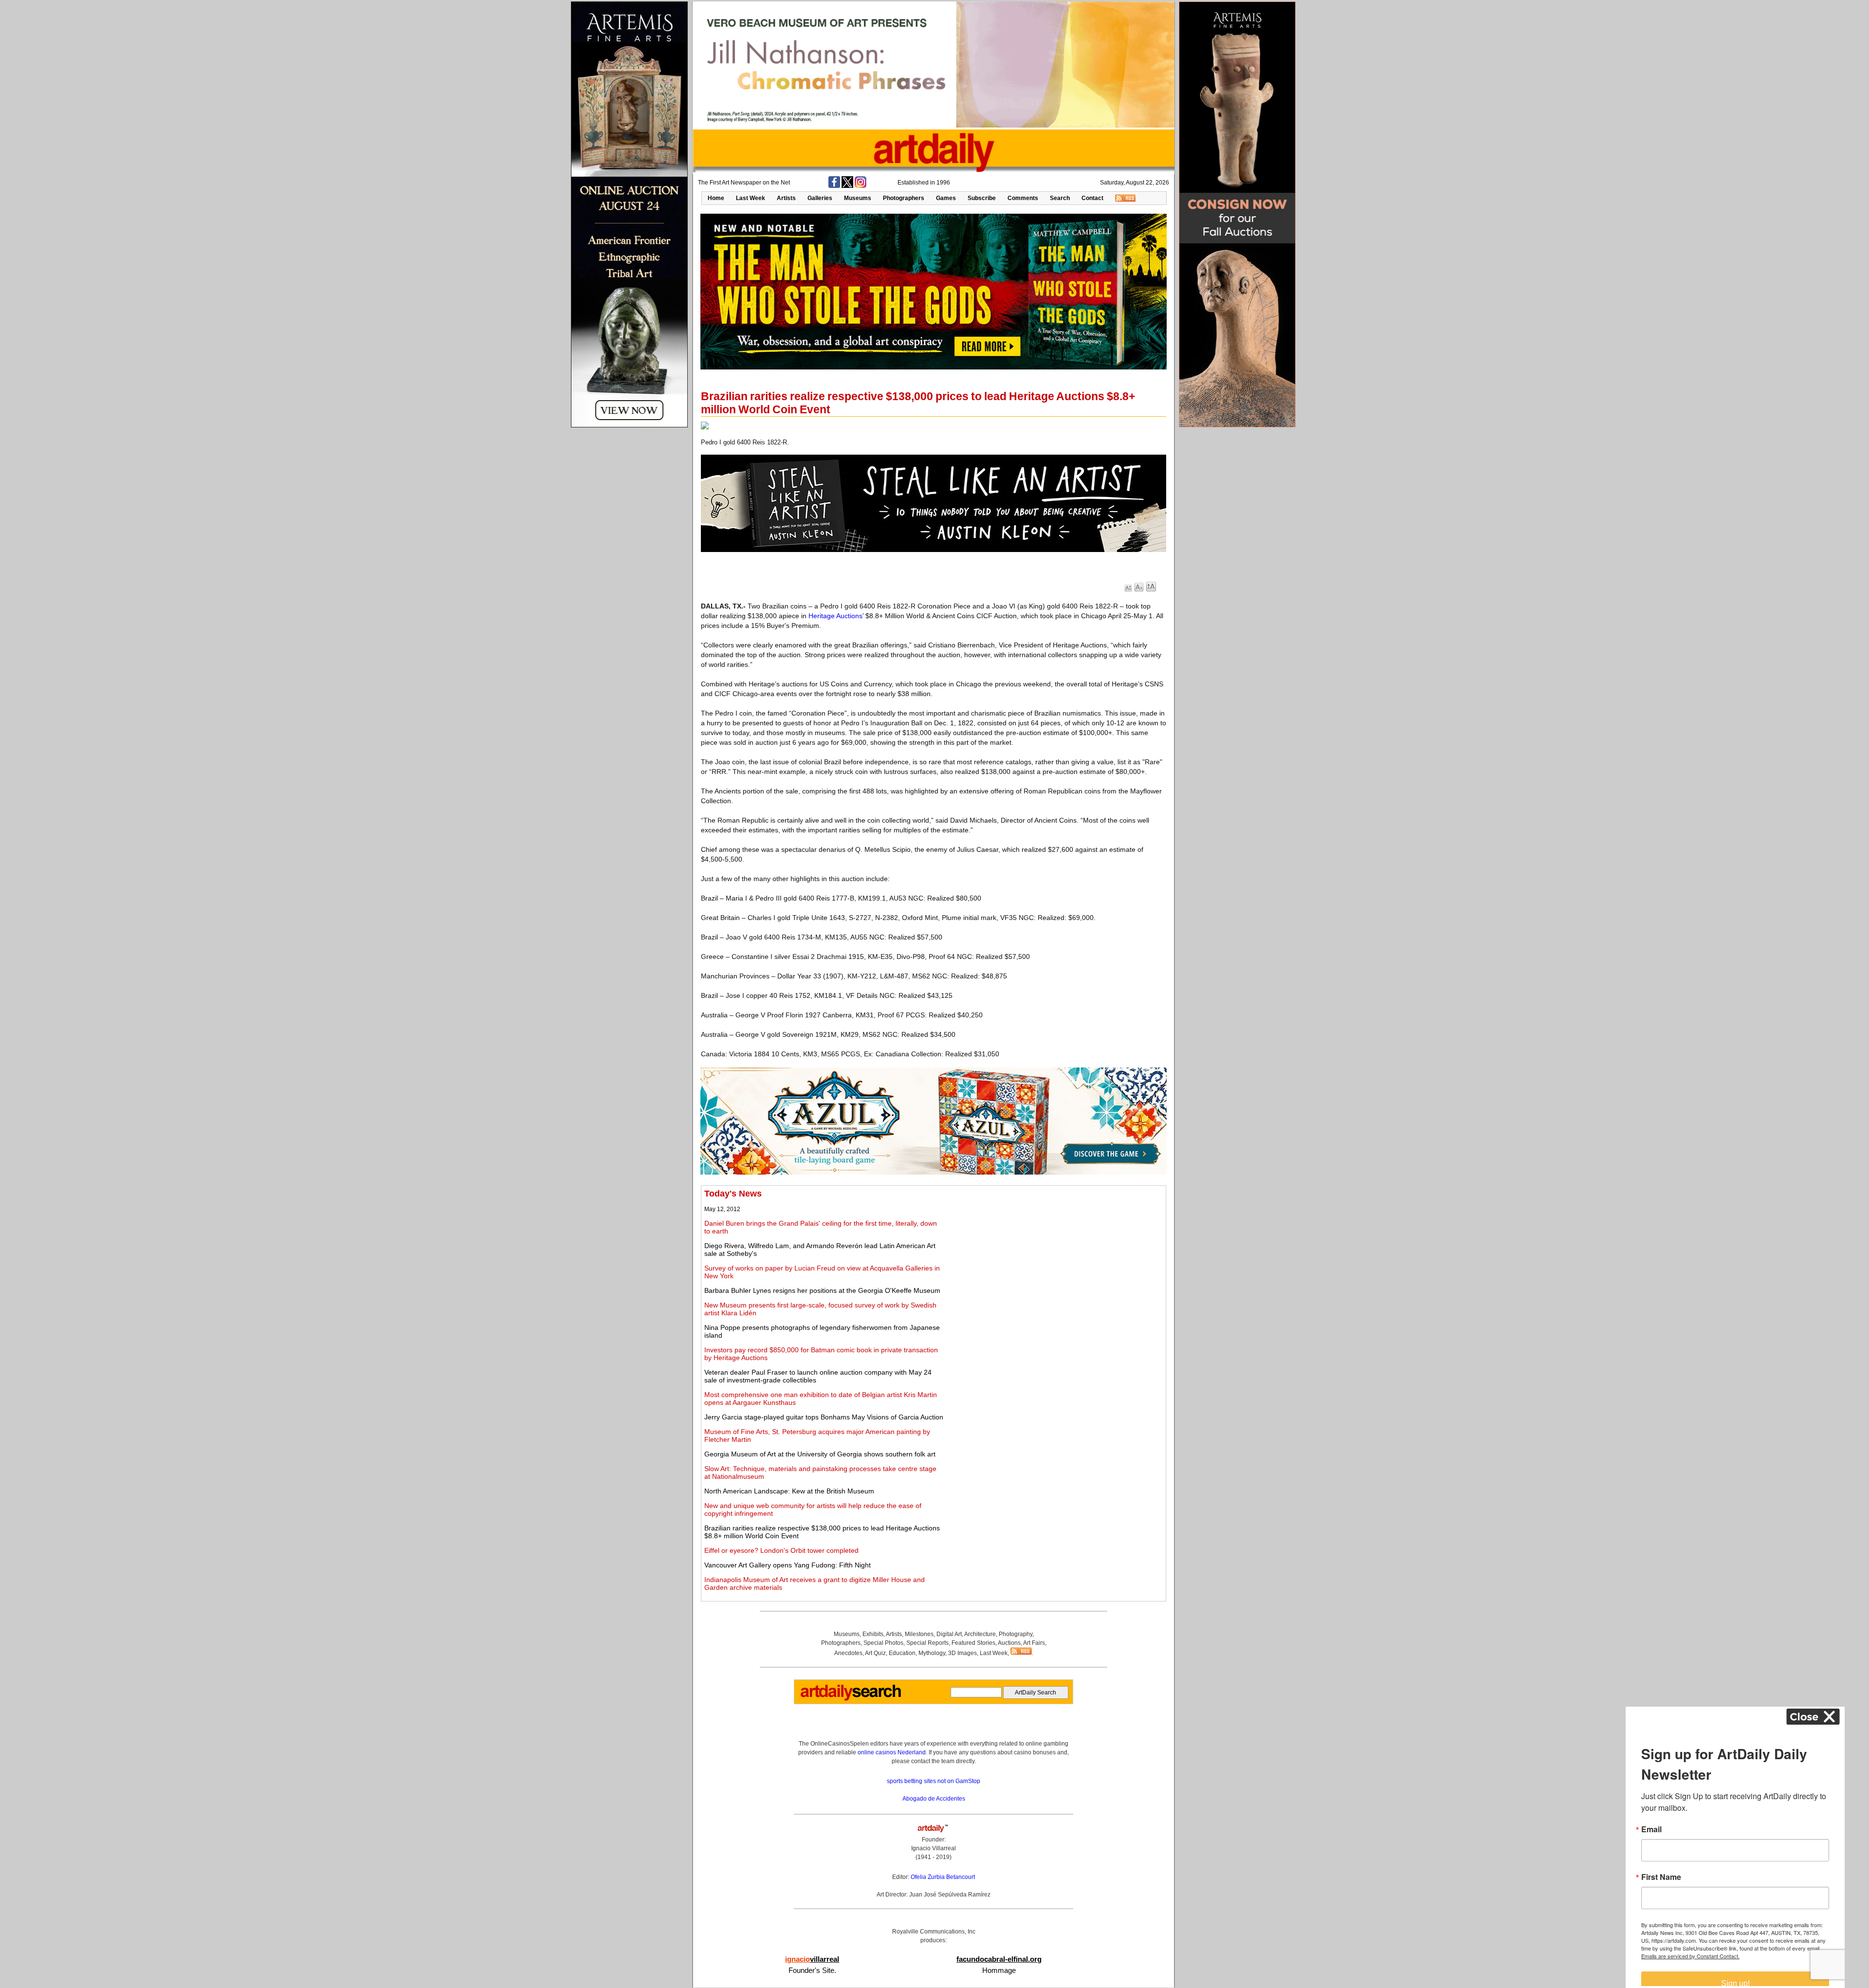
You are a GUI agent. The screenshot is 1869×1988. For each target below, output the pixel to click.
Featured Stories (973, 1643)
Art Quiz (875, 1653)
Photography (1016, 1634)
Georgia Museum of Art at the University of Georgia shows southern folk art (820, 1454)
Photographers (904, 198)
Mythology (932, 1653)
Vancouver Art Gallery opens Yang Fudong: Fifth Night (788, 1565)
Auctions (1009, 1643)
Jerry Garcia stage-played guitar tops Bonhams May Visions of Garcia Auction (824, 1417)
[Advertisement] (1054, 1257)
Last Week (751, 198)
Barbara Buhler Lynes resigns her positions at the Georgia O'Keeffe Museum (822, 1290)
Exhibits (873, 1634)
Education (902, 1653)
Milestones (919, 1634)
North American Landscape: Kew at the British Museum (789, 1491)
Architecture (980, 1634)
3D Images (962, 1653)
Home (716, 198)
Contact (1092, 198)
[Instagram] (861, 186)
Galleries (820, 198)
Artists (786, 198)
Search (1060, 198)
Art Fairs (1034, 1643)
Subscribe (982, 198)
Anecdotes (848, 1653)
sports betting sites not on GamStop (934, 1781)
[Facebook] (834, 186)
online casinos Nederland (892, 1752)
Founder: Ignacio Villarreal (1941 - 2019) (934, 1848)
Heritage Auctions (835, 616)
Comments (1023, 198)
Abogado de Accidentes (934, 1799)
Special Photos (883, 1643)
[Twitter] (847, 186)
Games (946, 198)
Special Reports (927, 1643)
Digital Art (949, 1634)
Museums (858, 198)
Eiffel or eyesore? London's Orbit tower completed (781, 1550)
